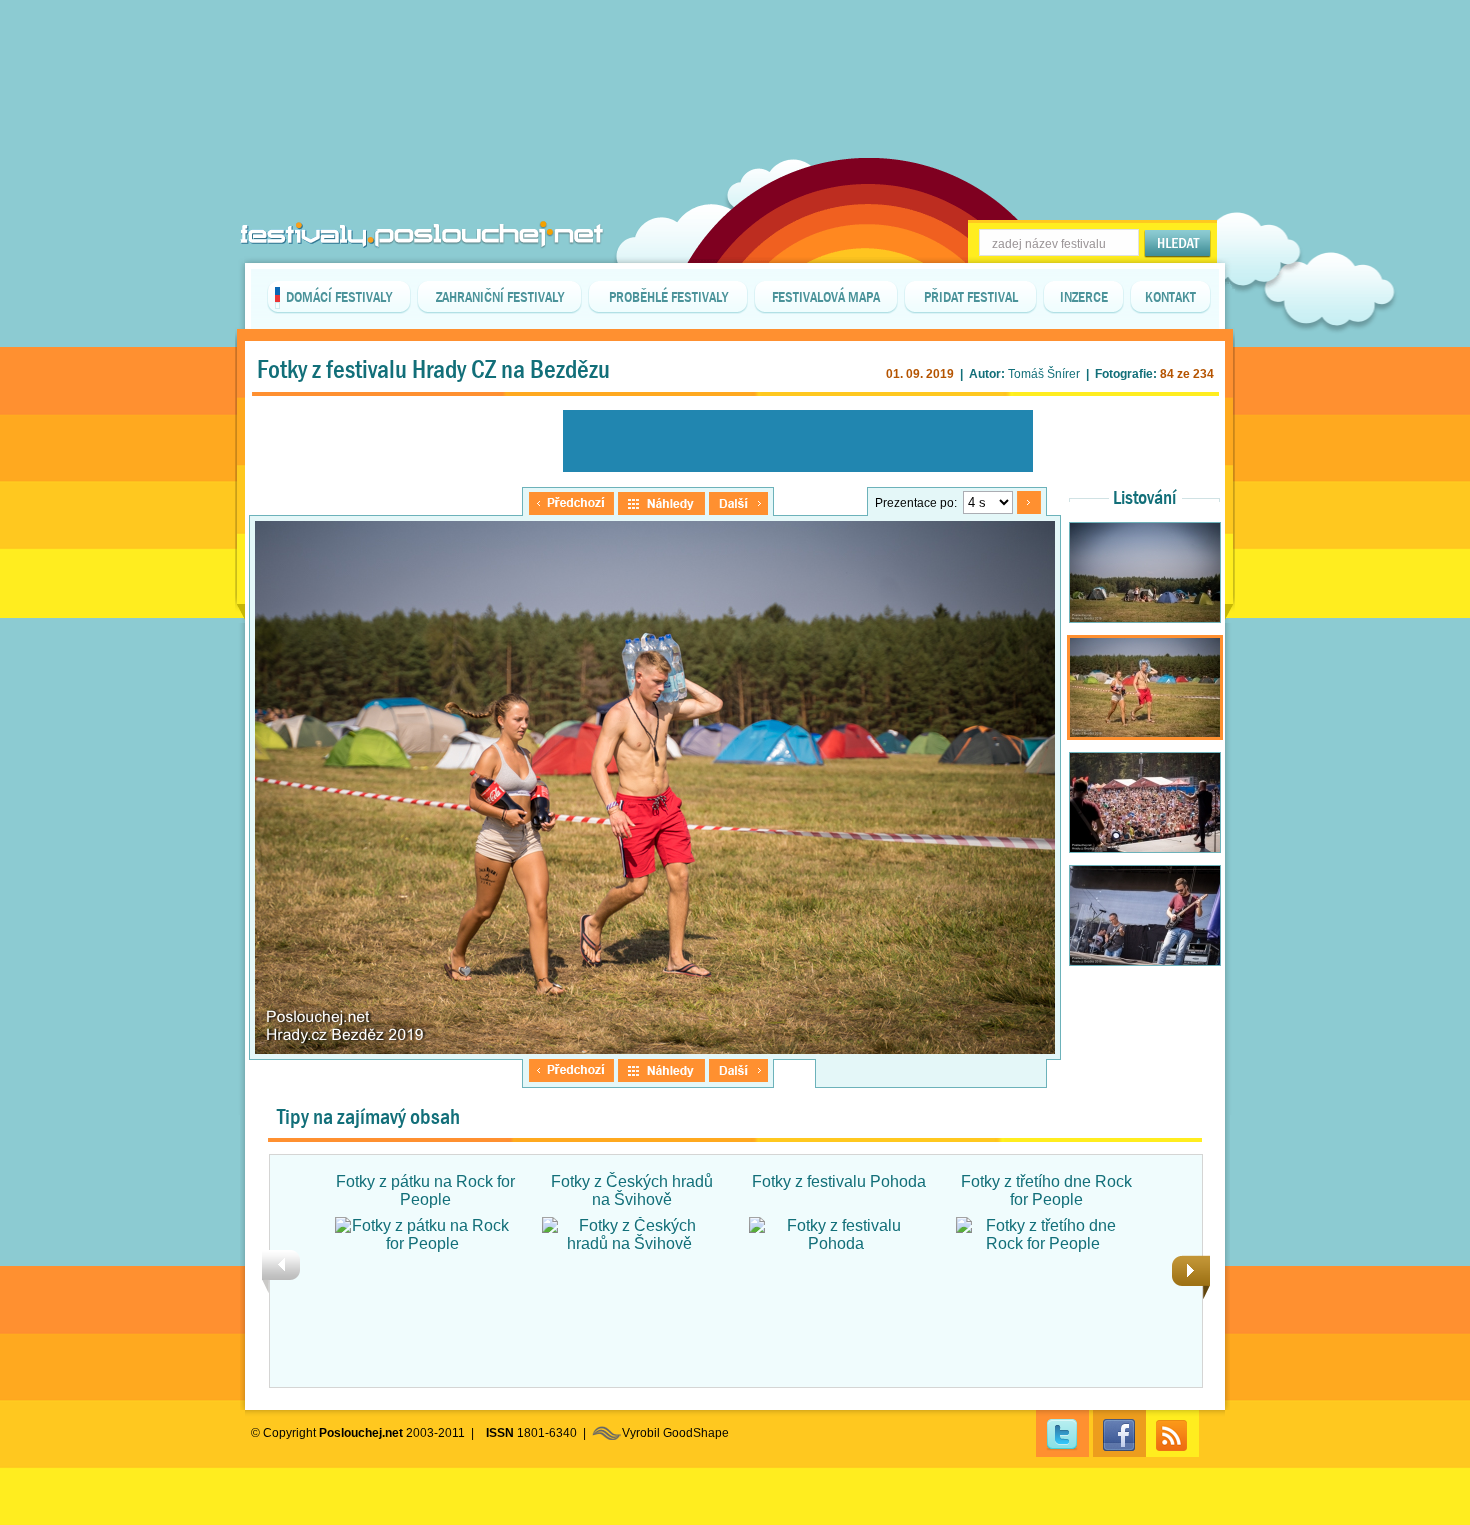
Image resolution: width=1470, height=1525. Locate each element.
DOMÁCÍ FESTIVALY (339, 297)
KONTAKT (1170, 297)
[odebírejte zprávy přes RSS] (1172, 1433)
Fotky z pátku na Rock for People (425, 1190)
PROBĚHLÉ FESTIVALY (668, 297)
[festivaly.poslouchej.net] (422, 234)
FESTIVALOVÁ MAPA (826, 297)
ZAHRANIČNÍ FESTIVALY (500, 297)
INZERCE (1084, 297)
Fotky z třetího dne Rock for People (1046, 1190)
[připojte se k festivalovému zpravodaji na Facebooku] (1119, 1433)
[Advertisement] (735, 50)
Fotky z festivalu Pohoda (839, 1181)
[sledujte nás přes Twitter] (1062, 1433)
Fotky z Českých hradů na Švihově (632, 1190)
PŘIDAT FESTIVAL (971, 297)
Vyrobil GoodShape (675, 1433)
